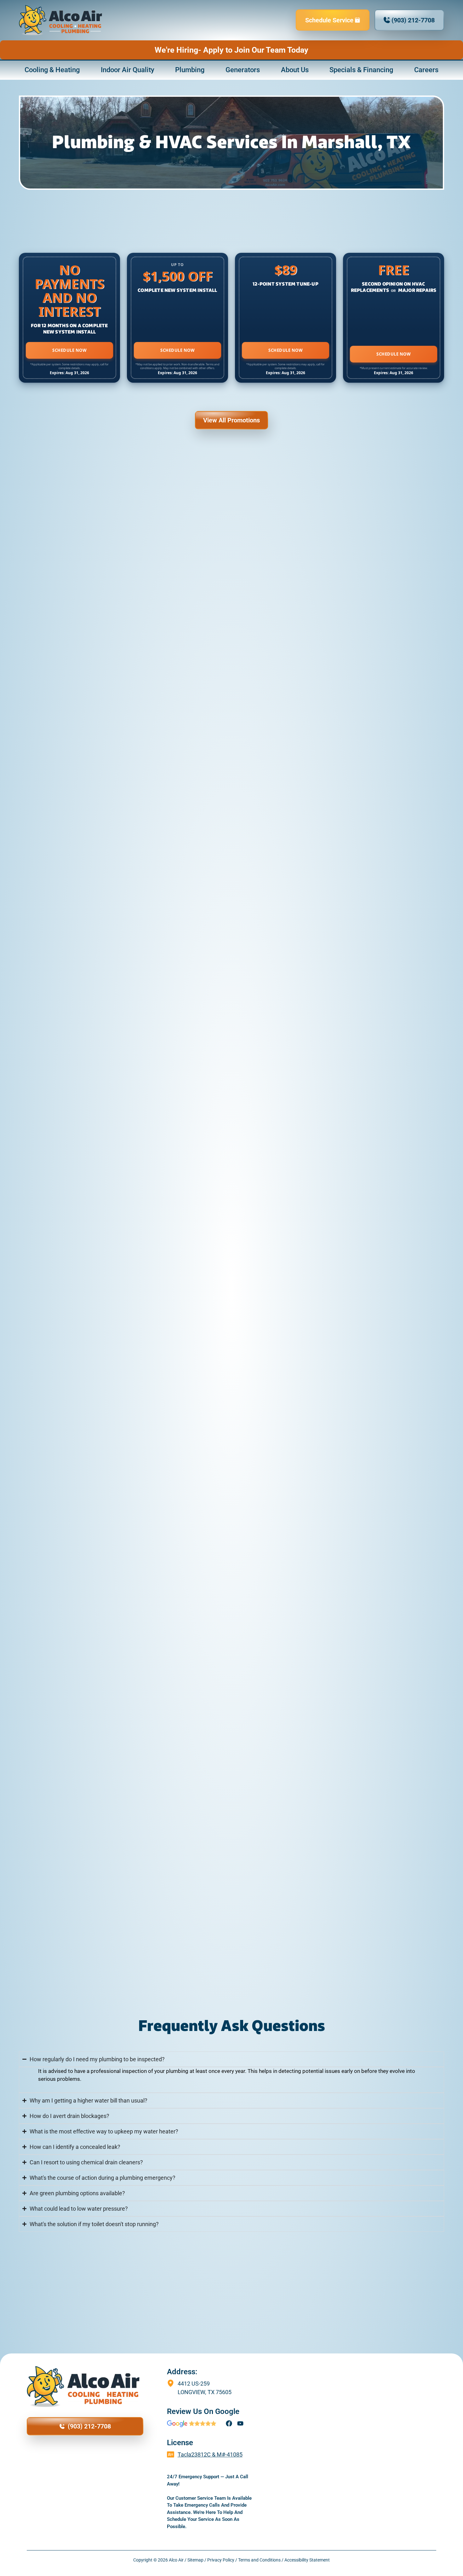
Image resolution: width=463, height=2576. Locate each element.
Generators (243, 70)
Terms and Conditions (259, 2560)
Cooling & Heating (52, 70)
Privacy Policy (221, 2560)
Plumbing (190, 70)
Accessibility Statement (307, 2560)
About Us (295, 70)
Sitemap (195, 2560)
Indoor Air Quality (128, 70)
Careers (426, 70)
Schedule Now (69, 350)
